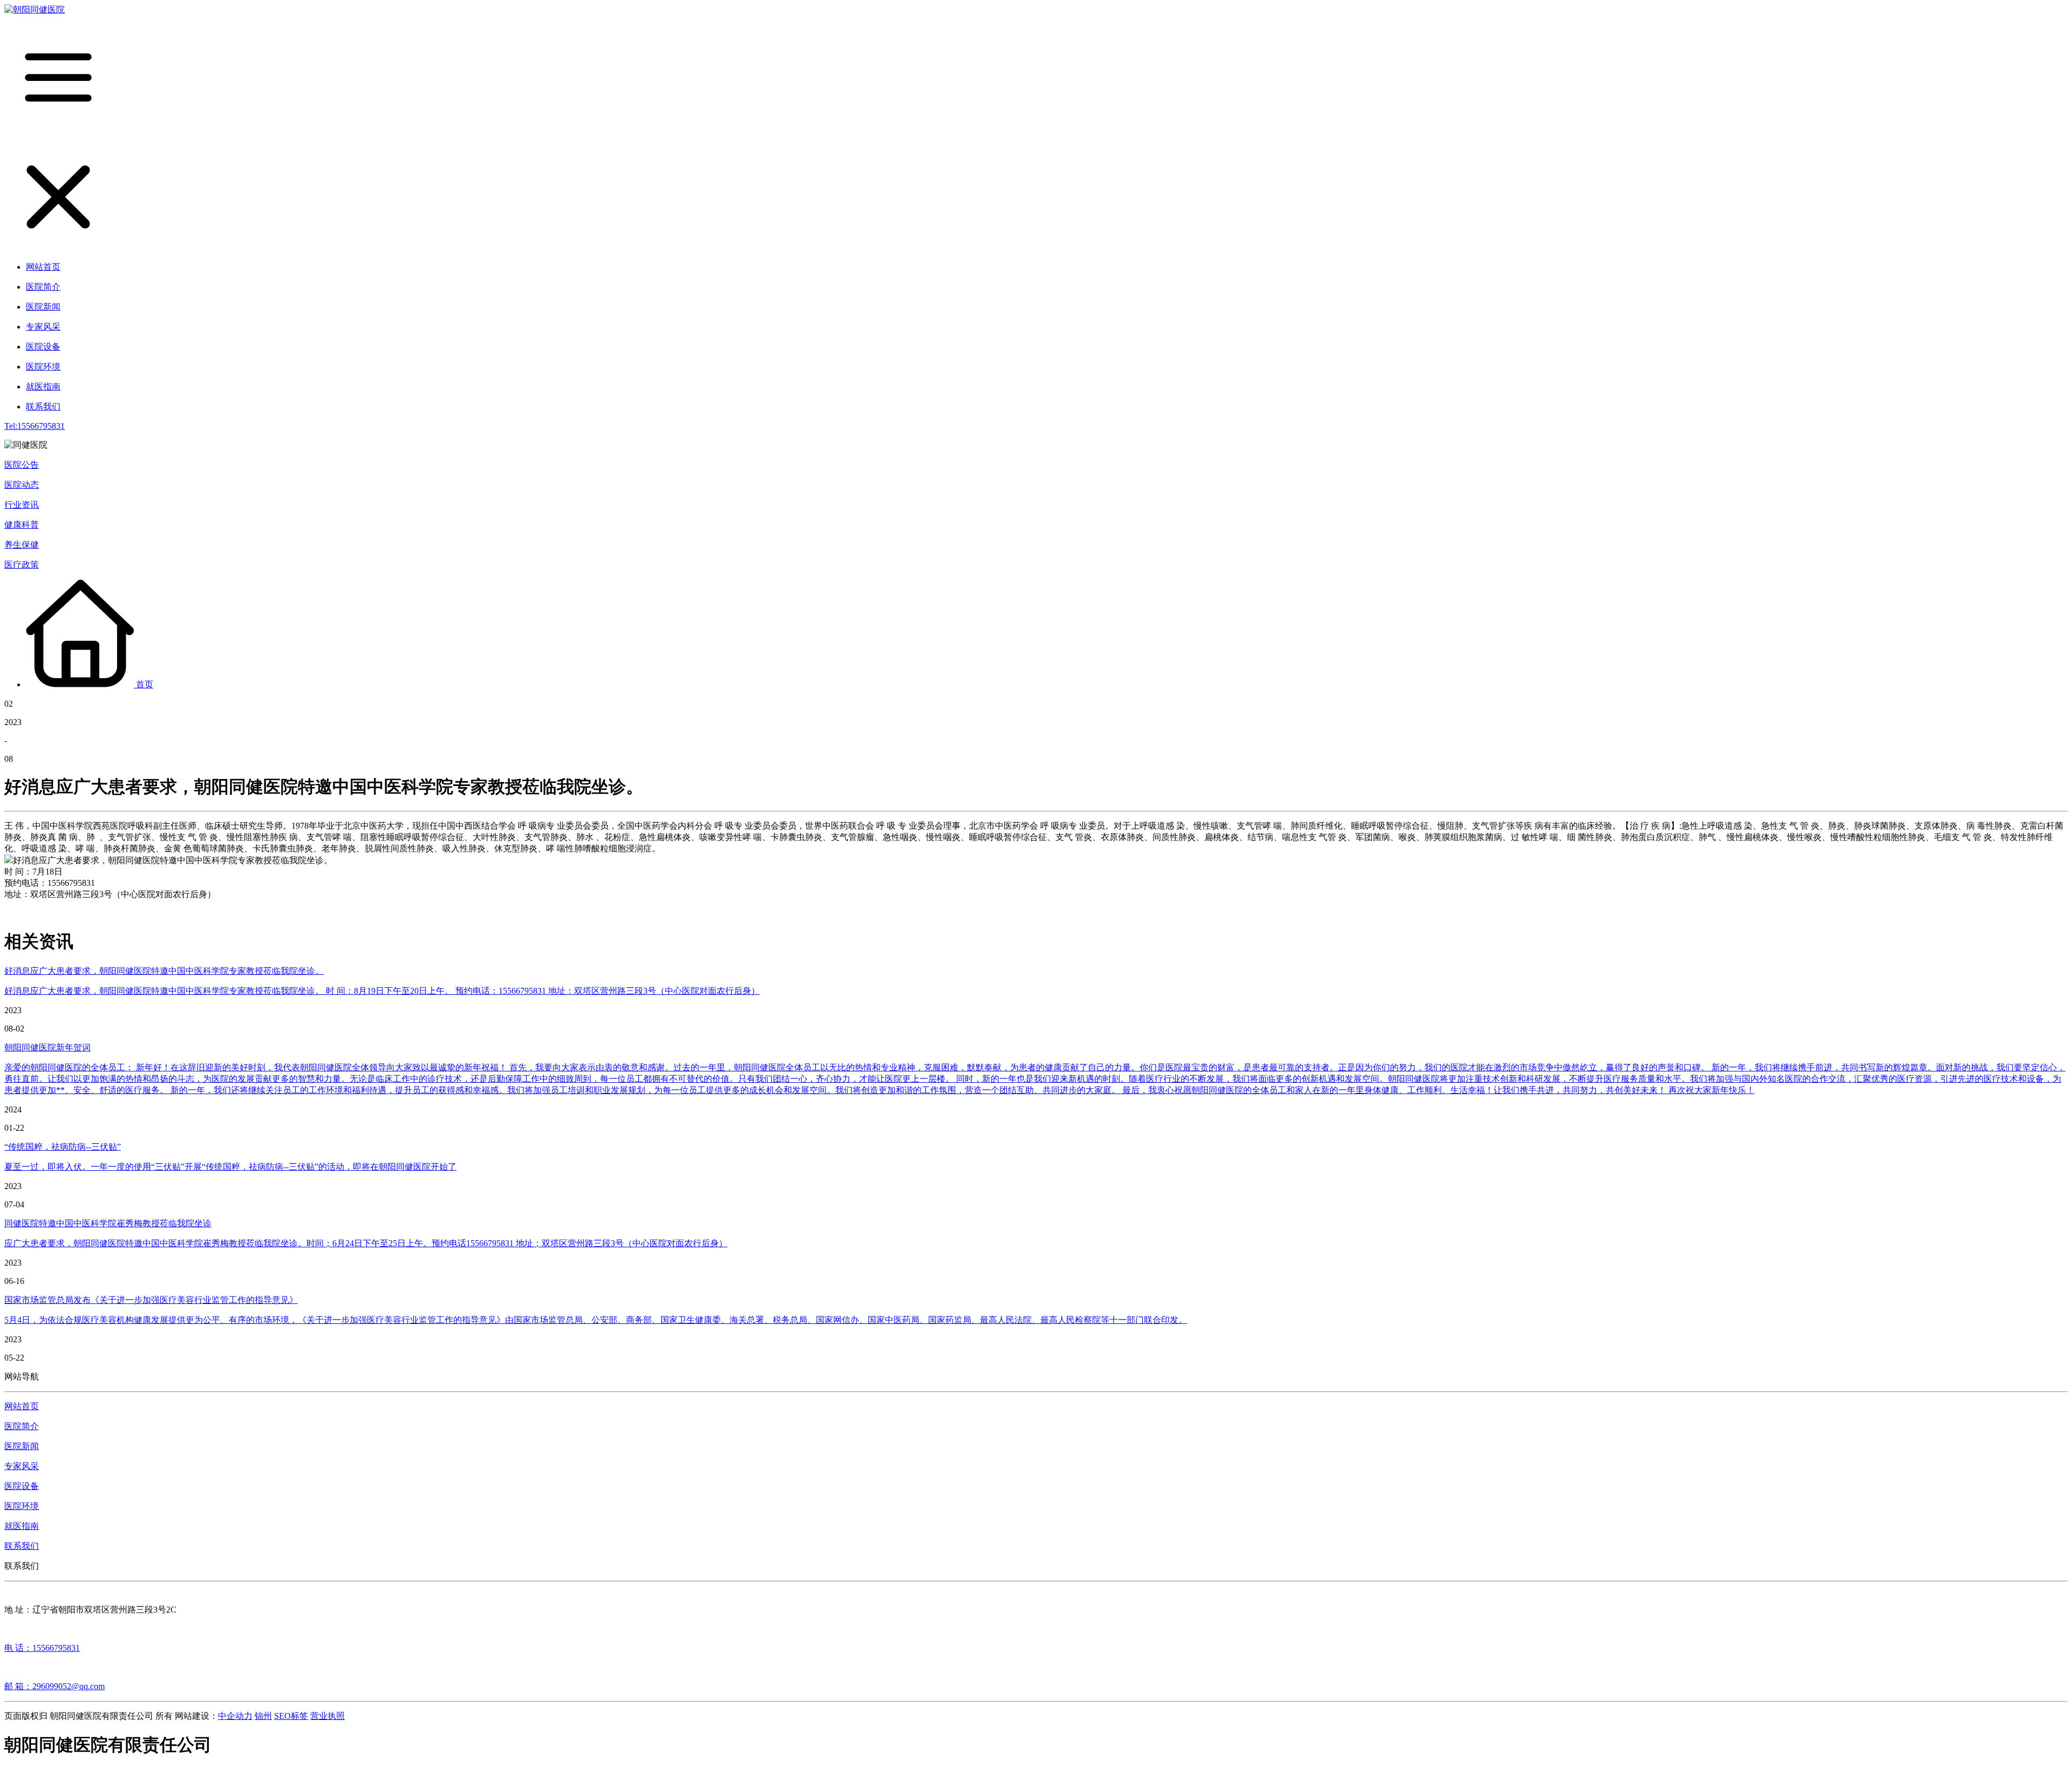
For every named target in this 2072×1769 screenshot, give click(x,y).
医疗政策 (22, 565)
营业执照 (328, 1716)
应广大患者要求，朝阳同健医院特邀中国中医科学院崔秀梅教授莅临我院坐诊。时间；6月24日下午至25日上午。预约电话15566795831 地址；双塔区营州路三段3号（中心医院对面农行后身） (366, 1243)
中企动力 (235, 1716)
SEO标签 (291, 1716)
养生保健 (22, 545)
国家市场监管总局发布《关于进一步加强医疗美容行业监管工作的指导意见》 (151, 1300)
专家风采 (22, 1466)
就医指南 (22, 1526)
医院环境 (22, 1506)
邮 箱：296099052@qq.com (54, 1686)
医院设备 (22, 1486)
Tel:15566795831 (35, 426)
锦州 (263, 1716)
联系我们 (22, 1546)
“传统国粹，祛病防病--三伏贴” (63, 1147)
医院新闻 (22, 1446)
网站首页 (22, 1406)
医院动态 (22, 485)
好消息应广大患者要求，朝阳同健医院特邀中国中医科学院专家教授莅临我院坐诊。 (164, 971)
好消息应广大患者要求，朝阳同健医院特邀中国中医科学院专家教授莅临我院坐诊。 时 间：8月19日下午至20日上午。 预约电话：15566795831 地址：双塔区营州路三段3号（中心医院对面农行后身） (382, 991)
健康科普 (22, 525)
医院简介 (22, 1426)
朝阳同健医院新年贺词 (47, 1047)
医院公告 (22, 465)
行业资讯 (22, 505)
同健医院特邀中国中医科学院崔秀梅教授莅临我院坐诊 (108, 1223)
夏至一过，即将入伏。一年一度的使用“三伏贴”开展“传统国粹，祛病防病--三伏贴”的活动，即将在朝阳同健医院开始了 (230, 1167)
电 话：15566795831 (42, 1648)
